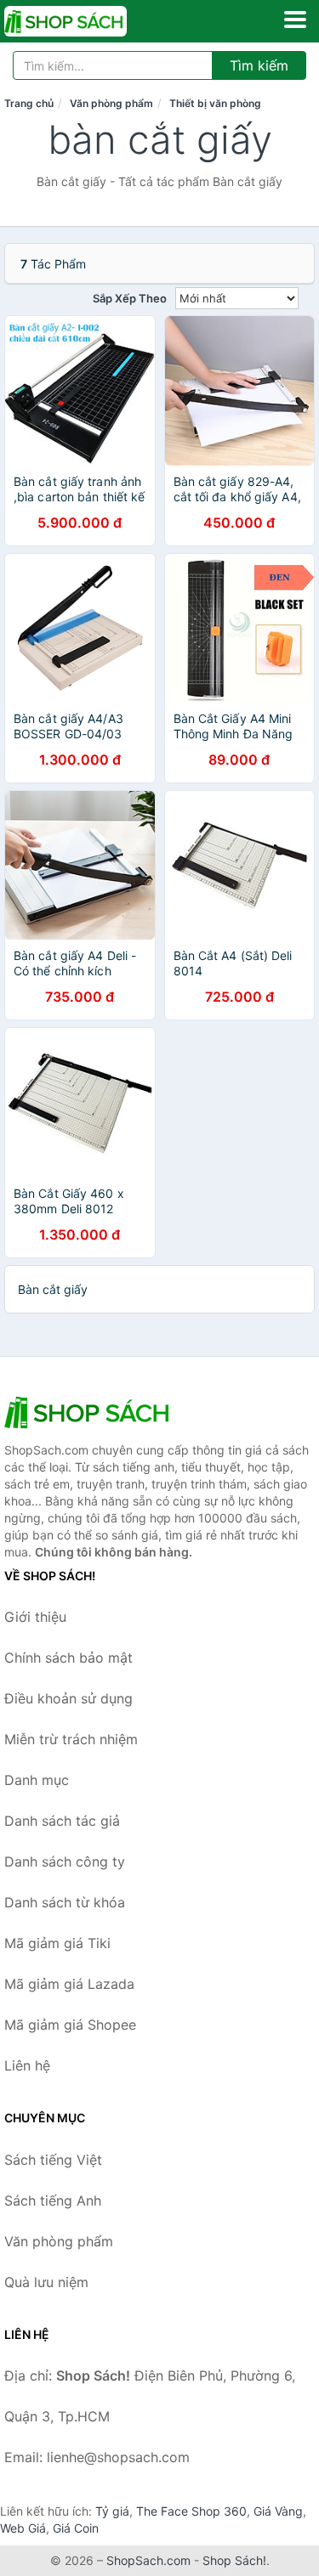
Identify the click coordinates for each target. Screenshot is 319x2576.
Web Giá (23, 2528)
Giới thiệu (35, 1617)
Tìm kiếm (259, 65)
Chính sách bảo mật (68, 1658)
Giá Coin (76, 2528)
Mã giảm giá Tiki (57, 1943)
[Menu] (295, 20)
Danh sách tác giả (62, 1821)
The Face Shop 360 (191, 2511)
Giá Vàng (278, 2511)
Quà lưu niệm (46, 2282)
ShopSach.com (148, 2560)
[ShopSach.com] (89, 21)
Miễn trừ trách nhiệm (71, 1739)
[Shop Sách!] (89, 1412)
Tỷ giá (112, 2511)
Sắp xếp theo (130, 298)
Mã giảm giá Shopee (70, 2025)
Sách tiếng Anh (53, 2200)
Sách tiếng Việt (53, 2160)
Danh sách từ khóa (65, 1902)
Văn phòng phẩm (111, 103)
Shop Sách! (234, 2560)
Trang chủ (29, 103)
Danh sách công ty (65, 1861)
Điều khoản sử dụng (68, 1698)
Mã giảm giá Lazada (69, 1984)
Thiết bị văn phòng (215, 103)
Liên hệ (27, 2065)
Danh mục (37, 1780)
